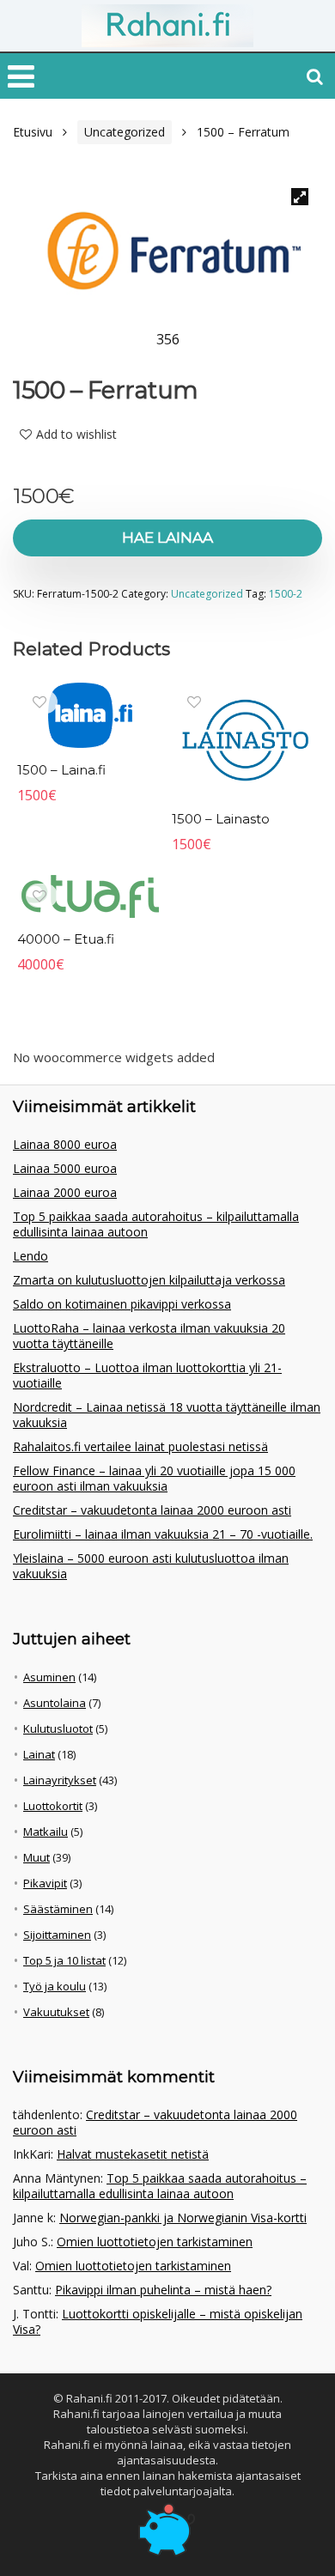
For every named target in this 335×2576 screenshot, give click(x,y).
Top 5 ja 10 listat (64, 1960)
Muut (37, 1857)
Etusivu (33, 132)
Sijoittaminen (57, 1935)
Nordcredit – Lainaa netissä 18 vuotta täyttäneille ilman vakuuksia (167, 1415)
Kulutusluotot (58, 1728)
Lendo (30, 1256)
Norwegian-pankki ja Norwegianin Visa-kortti (183, 2218)
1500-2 (286, 594)
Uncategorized (125, 132)
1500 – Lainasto (221, 819)
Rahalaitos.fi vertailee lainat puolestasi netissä (140, 1446)
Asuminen (49, 1677)
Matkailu (46, 1832)
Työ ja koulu (55, 1986)
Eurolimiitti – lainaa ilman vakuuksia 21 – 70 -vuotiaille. (163, 1534)
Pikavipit (45, 1883)
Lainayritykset (60, 1780)
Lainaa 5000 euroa (65, 1168)
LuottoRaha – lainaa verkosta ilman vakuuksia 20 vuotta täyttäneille (149, 1336)
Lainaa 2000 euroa (65, 1192)
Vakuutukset (56, 2012)
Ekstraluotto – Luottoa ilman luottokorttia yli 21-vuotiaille (147, 1375)
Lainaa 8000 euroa (65, 1144)
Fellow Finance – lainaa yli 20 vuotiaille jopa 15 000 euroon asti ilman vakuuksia (154, 1478)
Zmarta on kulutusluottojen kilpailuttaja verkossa (149, 1280)
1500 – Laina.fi (61, 770)
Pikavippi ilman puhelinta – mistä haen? (163, 2290)
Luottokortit (53, 1806)
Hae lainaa (167, 538)
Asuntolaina (55, 1703)
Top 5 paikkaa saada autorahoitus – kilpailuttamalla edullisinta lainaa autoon (156, 1224)
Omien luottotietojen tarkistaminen (155, 2242)
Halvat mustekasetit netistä (133, 2154)
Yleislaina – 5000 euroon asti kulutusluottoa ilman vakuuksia (151, 1566)
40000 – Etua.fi (66, 939)
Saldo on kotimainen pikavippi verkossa (122, 1304)
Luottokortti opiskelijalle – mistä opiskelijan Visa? (158, 2321)
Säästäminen (58, 1909)
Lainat (39, 1754)
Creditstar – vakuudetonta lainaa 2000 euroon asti (152, 1510)
